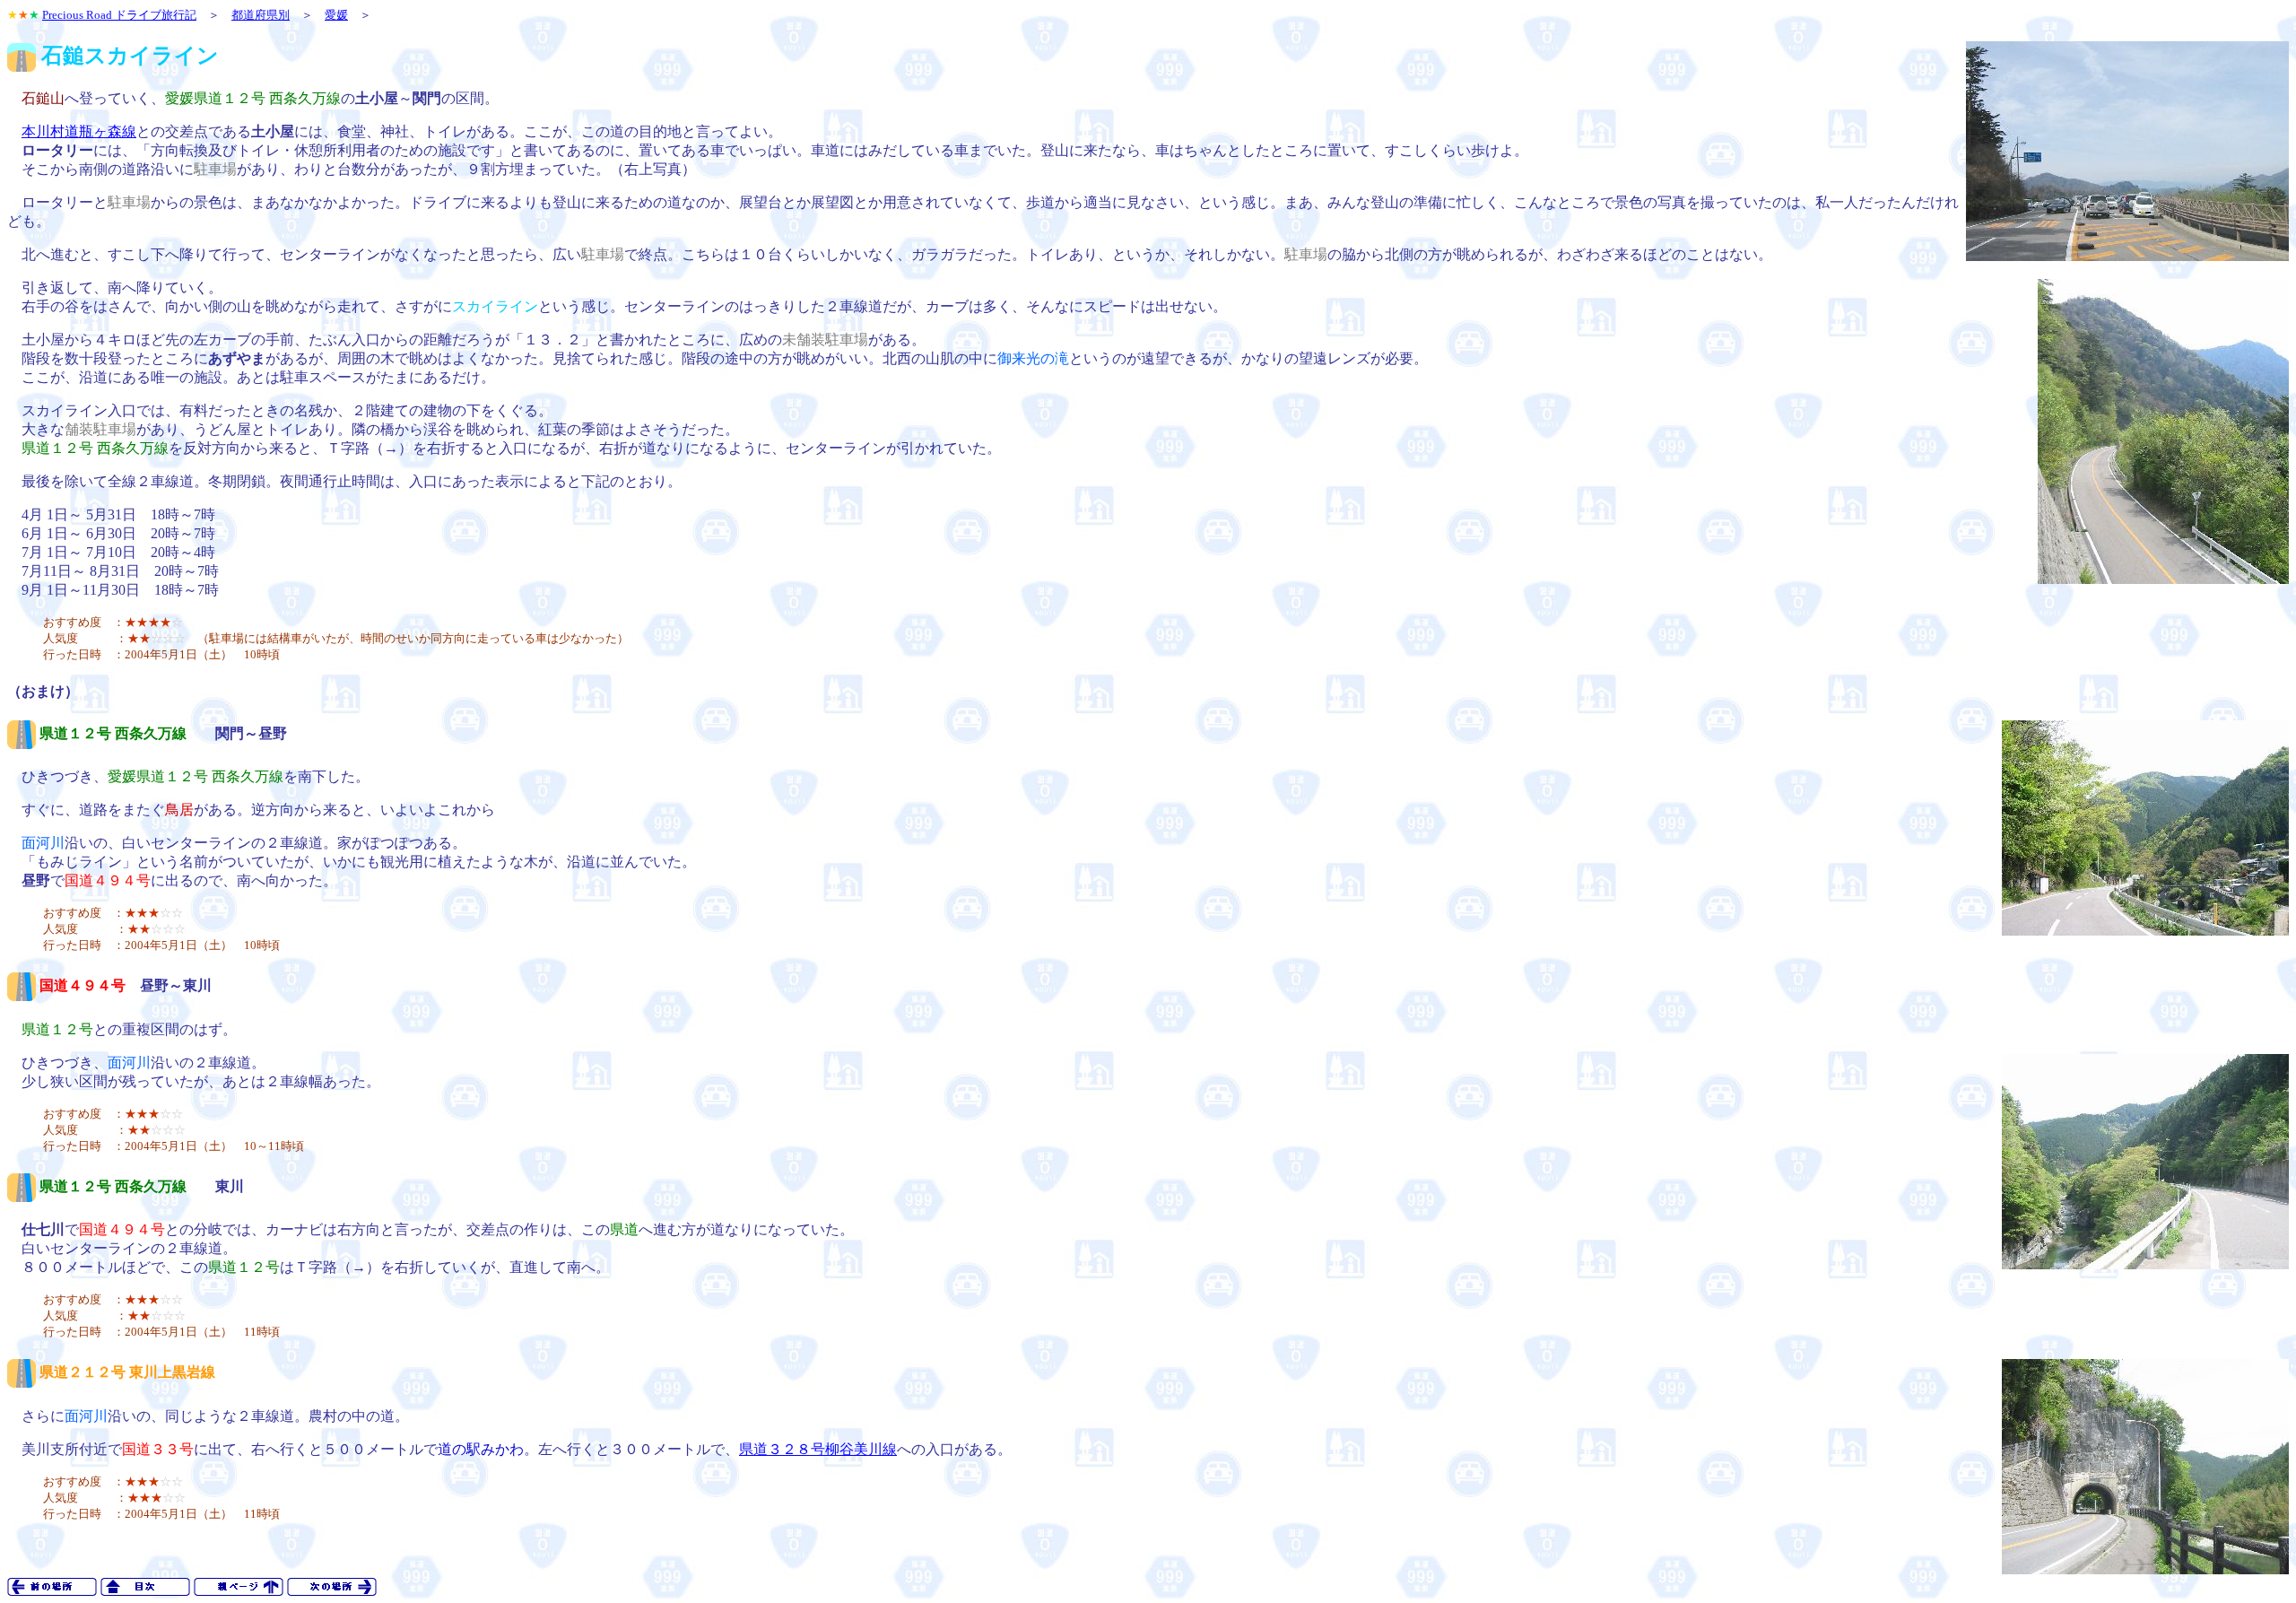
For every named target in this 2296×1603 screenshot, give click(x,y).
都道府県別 (261, 15)
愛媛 (336, 15)
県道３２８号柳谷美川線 (818, 1449)
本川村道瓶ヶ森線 (79, 131)
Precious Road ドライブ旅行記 (119, 15)
